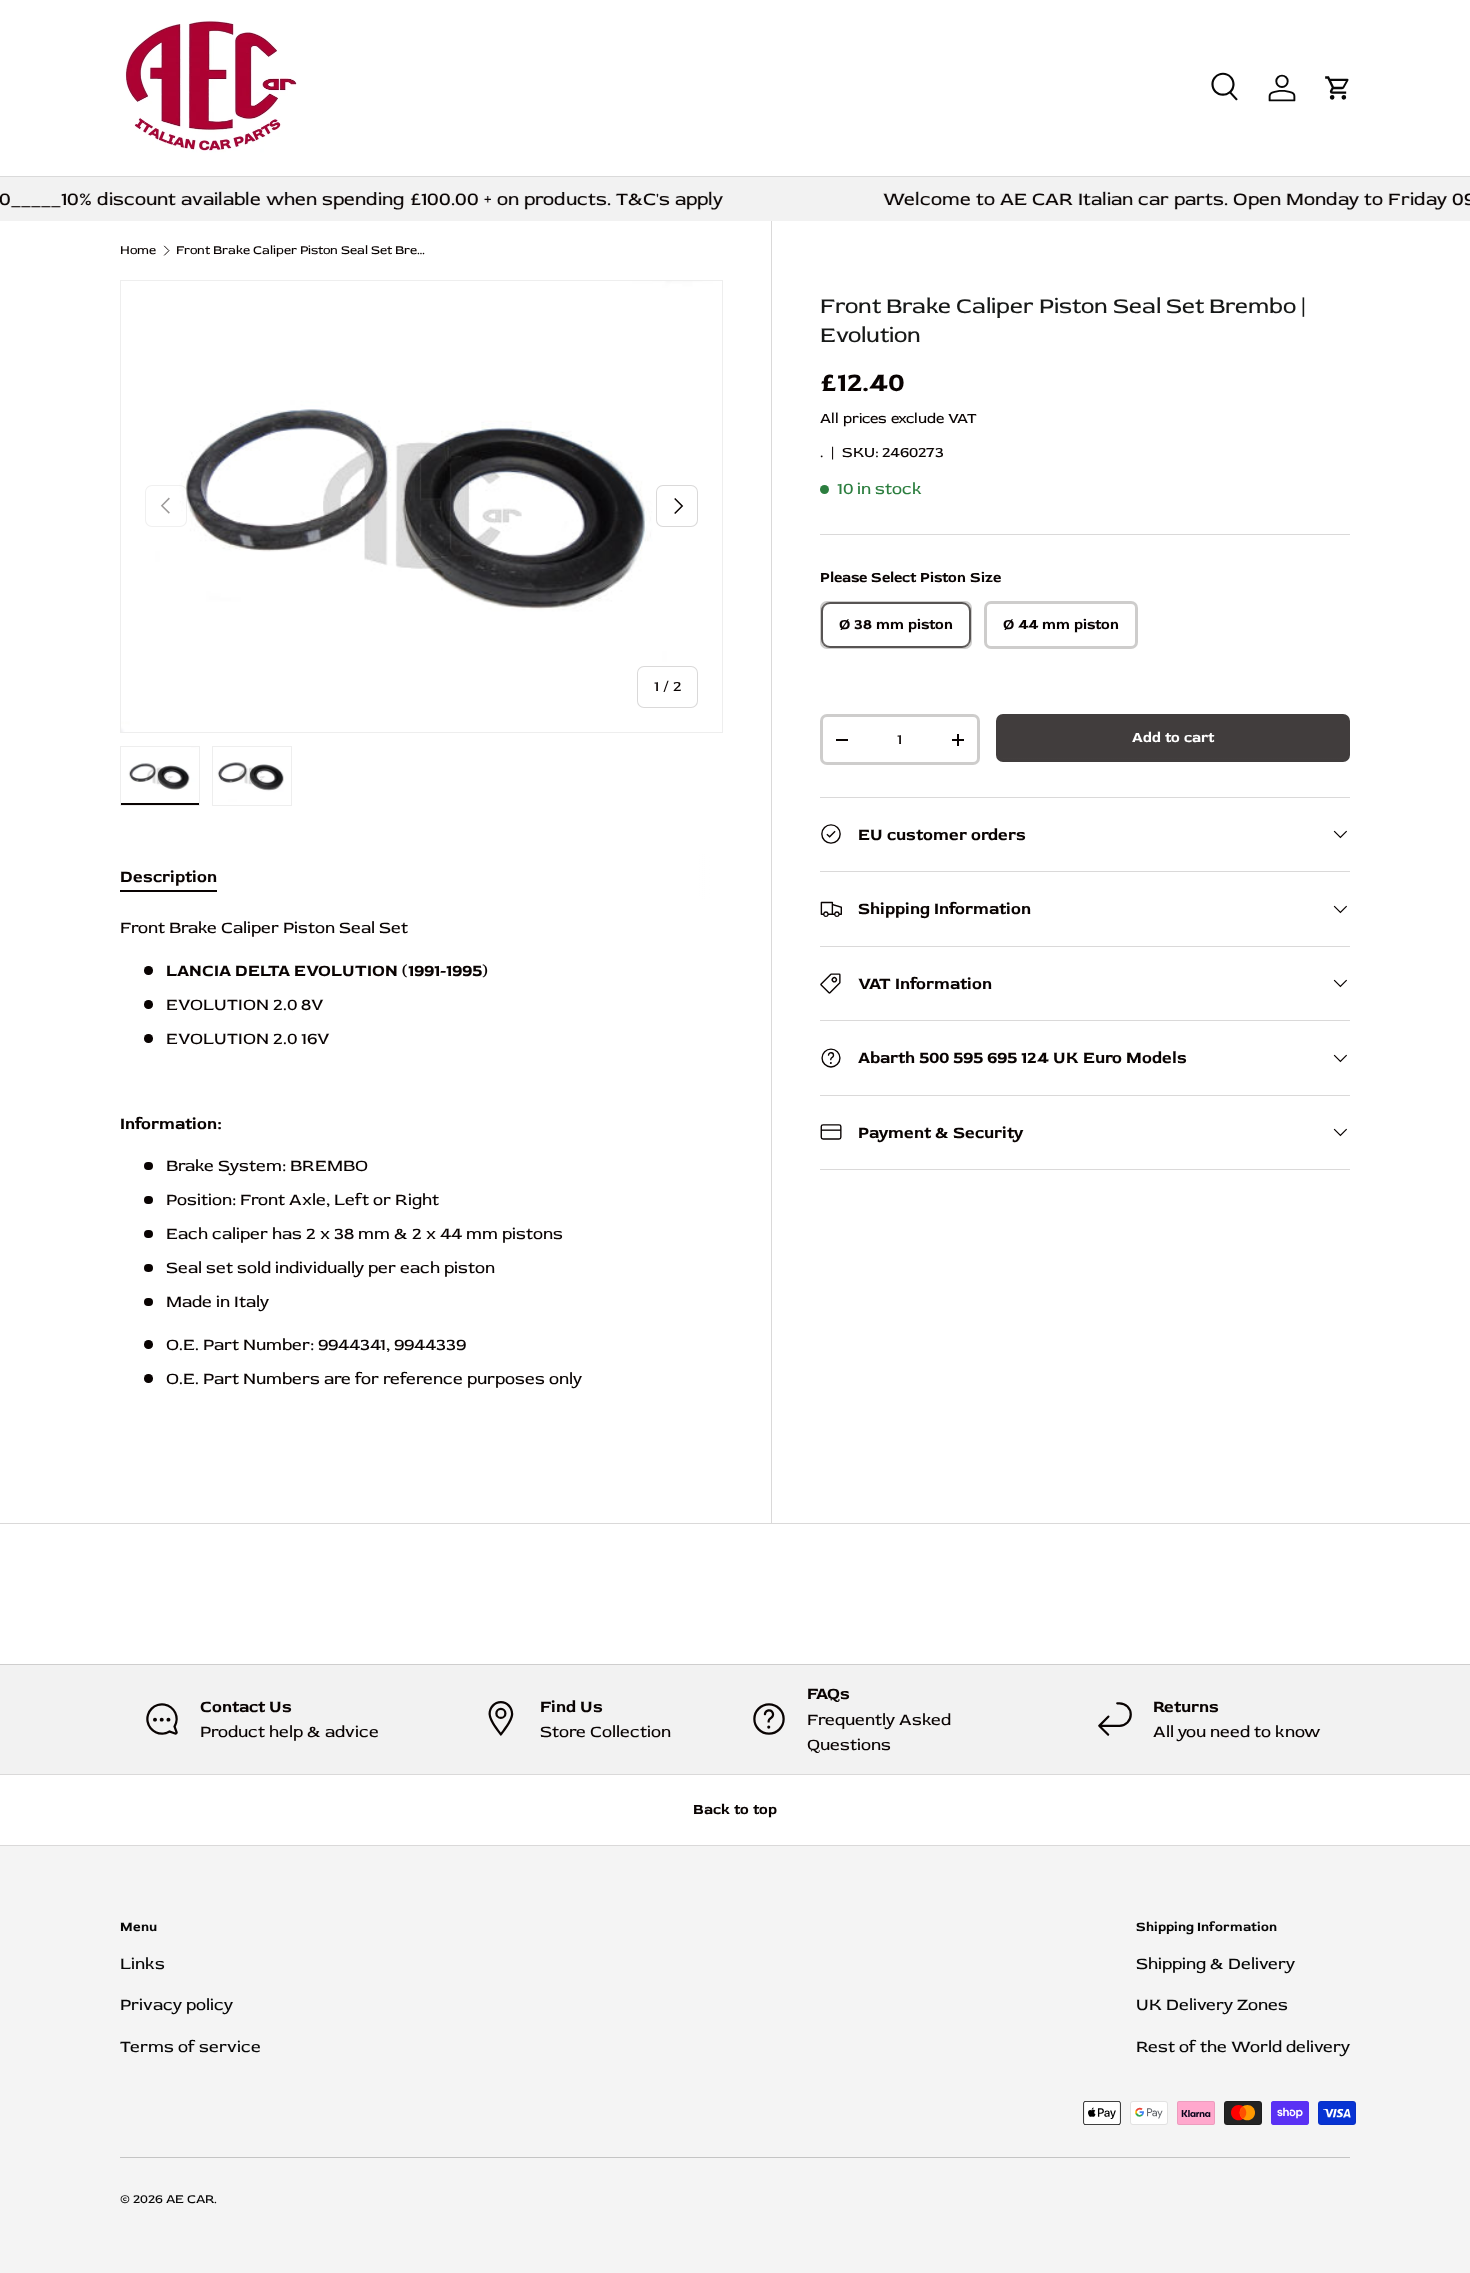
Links (142, 1963)
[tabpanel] (421, 1174)
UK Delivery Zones (1212, 2004)
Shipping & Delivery (1215, 1963)
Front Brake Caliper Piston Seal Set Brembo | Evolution (303, 250)
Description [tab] (168, 876)
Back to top (735, 1809)
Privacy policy (176, 2004)
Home (138, 250)
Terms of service (190, 2046)
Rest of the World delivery (1243, 2046)
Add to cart (1173, 737)
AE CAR (190, 2199)
